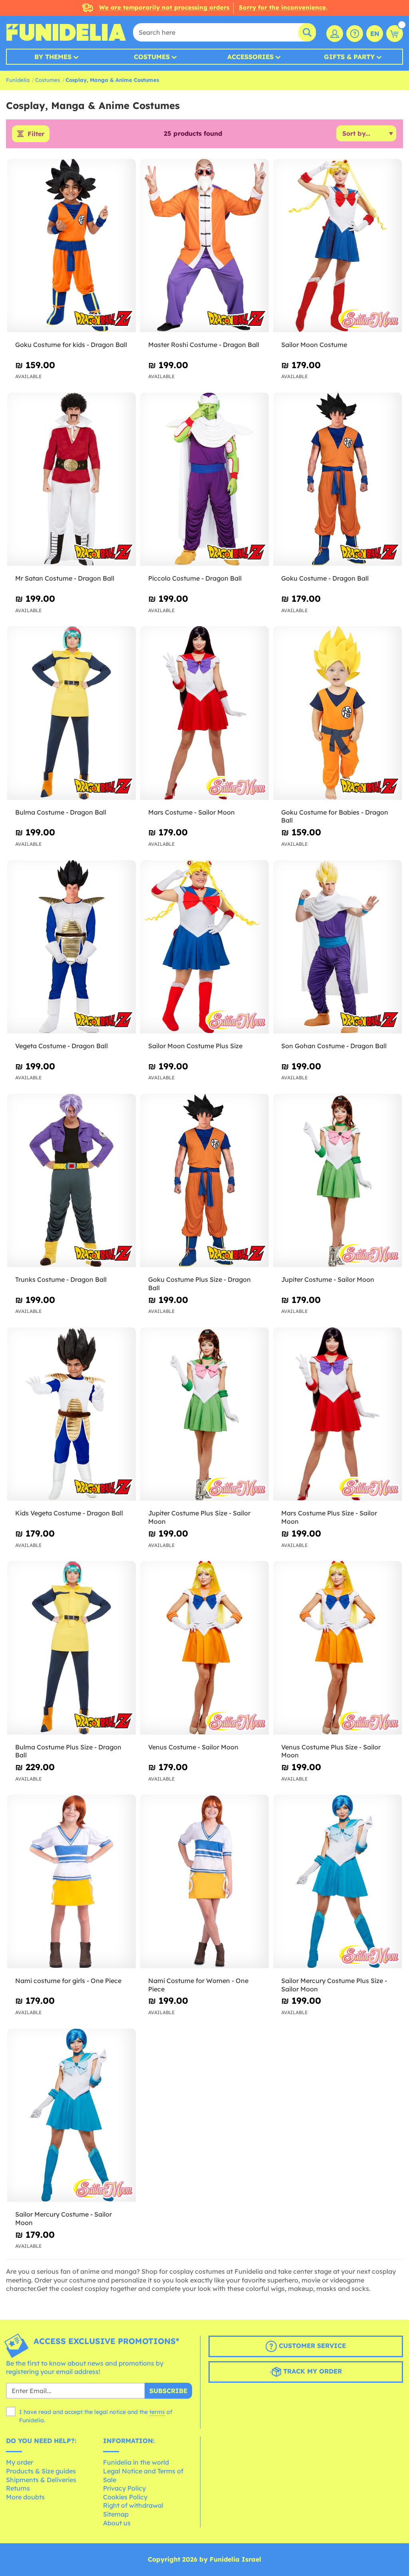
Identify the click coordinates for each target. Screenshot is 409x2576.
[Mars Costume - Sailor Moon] (204, 713)
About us (117, 2523)
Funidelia (18, 80)
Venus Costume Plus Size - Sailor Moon (331, 1751)
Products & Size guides (41, 2471)
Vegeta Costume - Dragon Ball (62, 1046)
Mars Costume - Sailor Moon (192, 812)
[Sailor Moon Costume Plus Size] (204, 947)
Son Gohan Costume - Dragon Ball (334, 1046)
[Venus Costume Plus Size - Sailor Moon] (338, 1648)
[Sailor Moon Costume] (338, 246)
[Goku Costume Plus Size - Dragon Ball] (204, 1181)
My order (20, 2462)
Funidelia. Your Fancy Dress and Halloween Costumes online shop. (66, 32)
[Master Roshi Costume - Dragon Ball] (204, 246)
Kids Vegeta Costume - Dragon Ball (69, 1513)
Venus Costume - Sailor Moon (193, 1747)
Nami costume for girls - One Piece (68, 1981)
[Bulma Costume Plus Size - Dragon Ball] (71, 1648)
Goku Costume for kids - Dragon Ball (71, 345)
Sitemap (116, 2514)
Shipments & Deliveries (41, 2480)
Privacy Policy (124, 2488)
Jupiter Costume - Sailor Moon (328, 1279)
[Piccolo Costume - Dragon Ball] (204, 479)
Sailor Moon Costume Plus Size (195, 1046)
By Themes (53, 57)
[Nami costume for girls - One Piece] (71, 1881)
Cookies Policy (125, 2497)
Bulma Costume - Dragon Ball (61, 812)
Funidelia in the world (136, 2462)
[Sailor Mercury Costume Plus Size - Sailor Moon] (338, 1881)
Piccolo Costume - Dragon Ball (195, 578)
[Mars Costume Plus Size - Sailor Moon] (338, 1414)
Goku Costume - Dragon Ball (325, 578)
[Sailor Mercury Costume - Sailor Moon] (71, 2115)
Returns (18, 2488)
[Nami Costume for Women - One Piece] (204, 1881)
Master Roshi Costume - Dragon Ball (204, 345)
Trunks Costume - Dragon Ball (61, 1279)
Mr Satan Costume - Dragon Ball (65, 578)
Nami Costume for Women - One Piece (198, 1985)
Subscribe (168, 2391)
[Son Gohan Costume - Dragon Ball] (338, 947)
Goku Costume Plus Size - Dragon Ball (200, 1284)
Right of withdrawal (133, 2505)
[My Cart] (395, 34)
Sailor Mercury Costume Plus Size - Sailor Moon (334, 1985)
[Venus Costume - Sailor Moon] (204, 1648)
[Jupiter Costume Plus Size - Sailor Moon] (204, 1414)
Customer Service (311, 2346)
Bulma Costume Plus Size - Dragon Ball (68, 1751)
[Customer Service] (355, 34)
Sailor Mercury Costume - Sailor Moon (64, 2218)
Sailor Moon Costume (314, 345)
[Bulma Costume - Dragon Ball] (71, 713)
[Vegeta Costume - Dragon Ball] (71, 947)
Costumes (152, 57)
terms (157, 2412)
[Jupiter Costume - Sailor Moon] (338, 1181)
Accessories (250, 57)
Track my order (312, 2371)
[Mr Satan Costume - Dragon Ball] (71, 479)
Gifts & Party (349, 57)
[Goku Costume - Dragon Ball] (338, 479)
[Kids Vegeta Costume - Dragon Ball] (71, 1414)
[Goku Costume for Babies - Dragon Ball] (338, 713)
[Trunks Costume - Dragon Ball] (71, 1181)
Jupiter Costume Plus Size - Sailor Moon (199, 1517)
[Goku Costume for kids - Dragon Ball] (71, 246)
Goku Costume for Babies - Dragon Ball (335, 816)
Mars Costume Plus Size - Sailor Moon (329, 1517)
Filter (36, 134)
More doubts (25, 2497)
